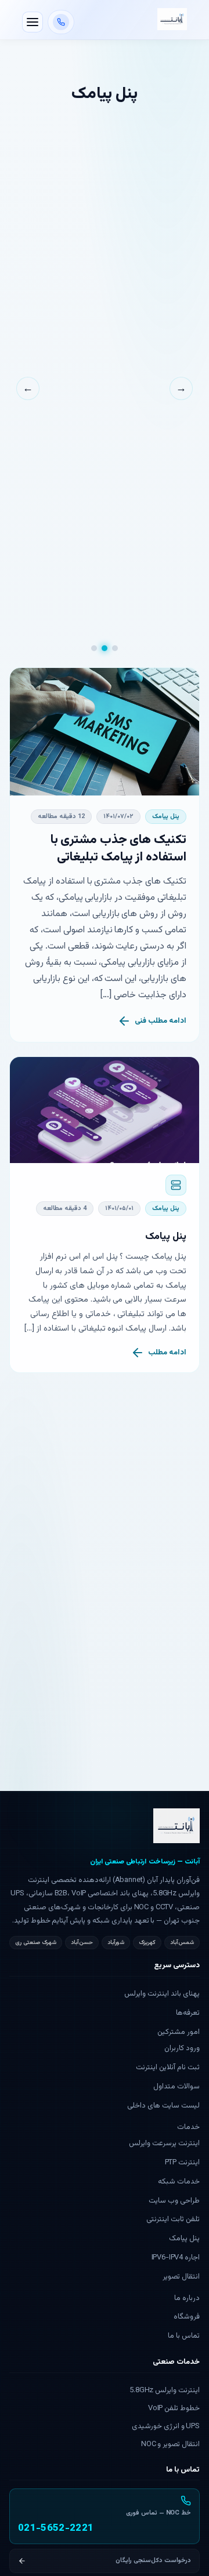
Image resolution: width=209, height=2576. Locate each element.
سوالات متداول (176, 2087)
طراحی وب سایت (174, 2201)
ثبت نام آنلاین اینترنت (168, 2068)
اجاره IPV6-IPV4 (176, 2258)
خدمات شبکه (179, 2182)
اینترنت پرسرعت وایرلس (164, 2143)
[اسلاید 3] (94, 648)
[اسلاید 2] (105, 648)
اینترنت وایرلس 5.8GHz (165, 2390)
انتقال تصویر (181, 2277)
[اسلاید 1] (115, 648)
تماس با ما (184, 2336)
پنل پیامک (166, 817)
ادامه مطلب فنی (161, 1021)
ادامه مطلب (167, 1353)
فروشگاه (187, 2317)
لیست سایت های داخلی (163, 2106)
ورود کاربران (182, 2048)
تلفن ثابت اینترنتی (173, 2219)
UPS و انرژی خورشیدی (166, 2426)
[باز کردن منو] (33, 22)
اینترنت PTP (182, 2163)
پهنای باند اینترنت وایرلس (162, 1994)
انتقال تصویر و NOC (170, 2444)
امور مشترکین (179, 2032)
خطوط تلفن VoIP (174, 2408)
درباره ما (187, 2298)
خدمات (188, 2127)
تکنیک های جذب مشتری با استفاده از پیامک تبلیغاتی (118, 849)
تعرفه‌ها (188, 2013)
